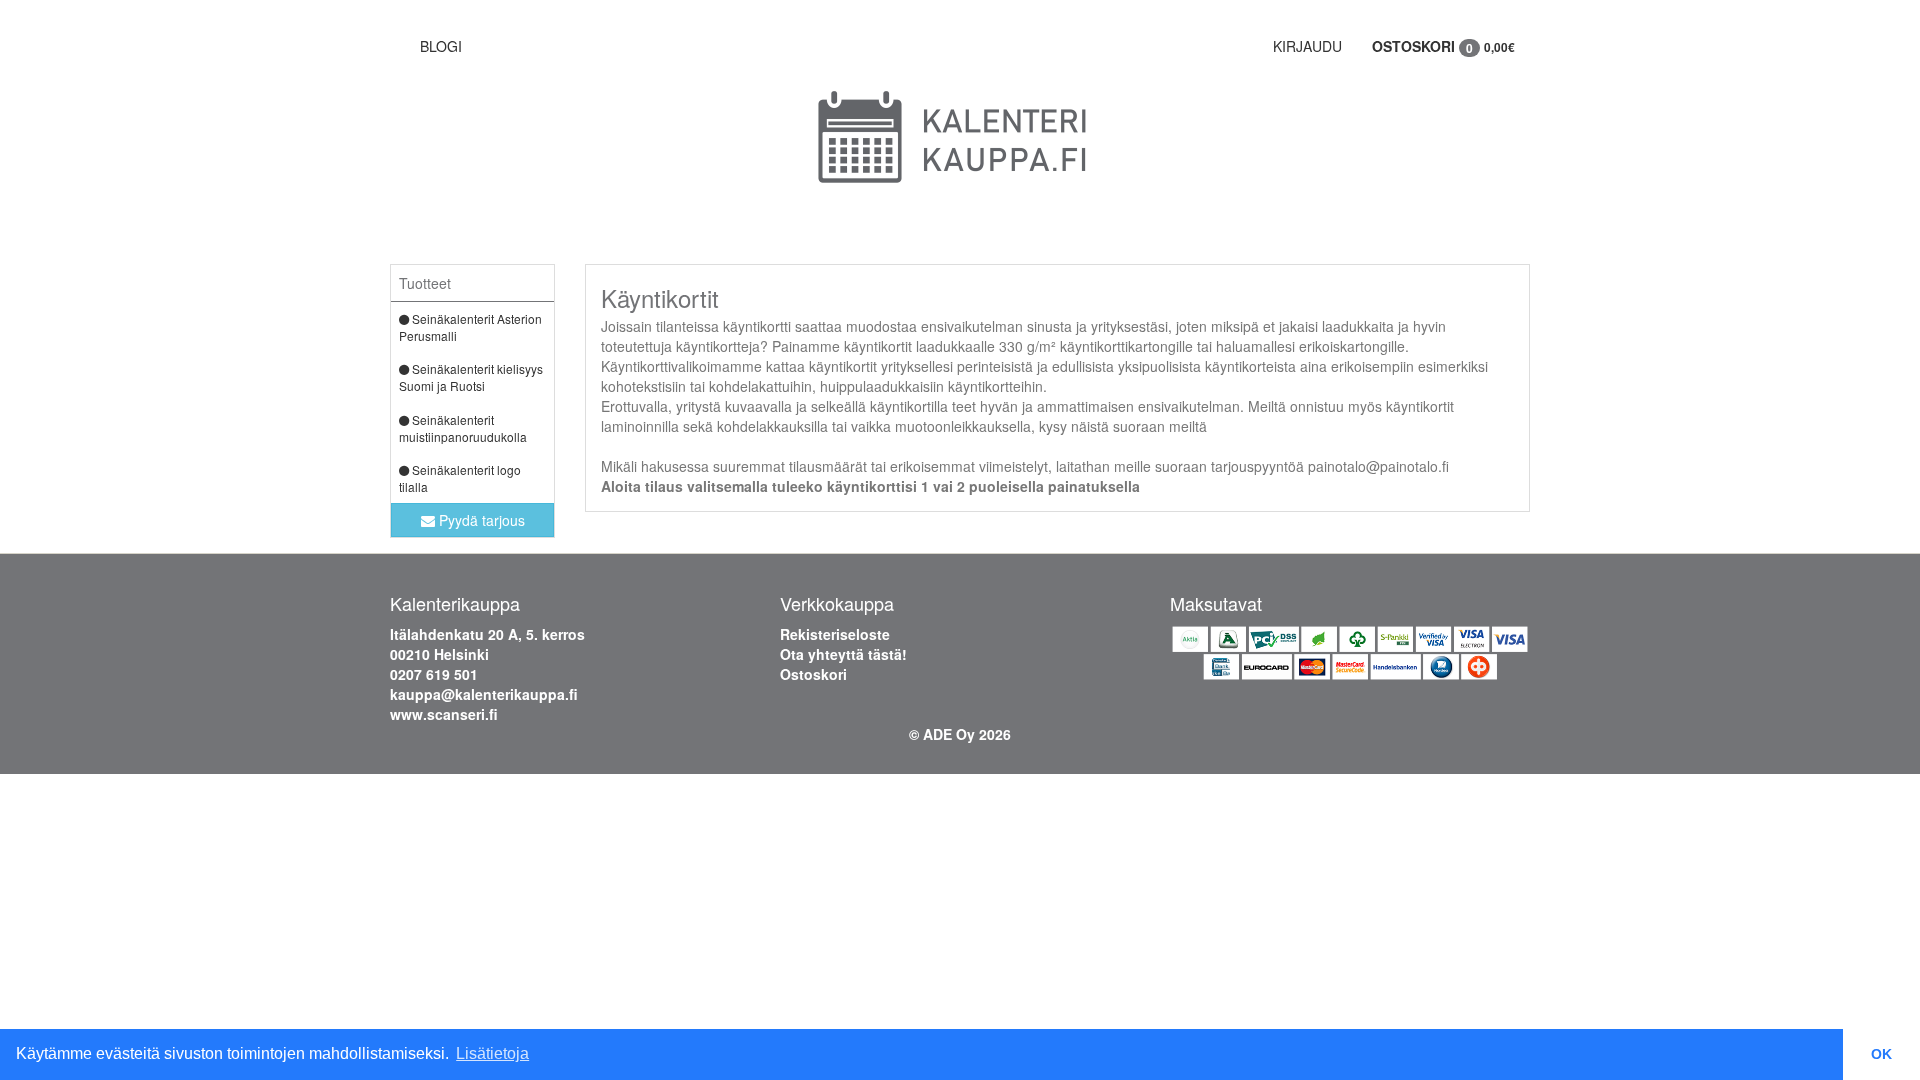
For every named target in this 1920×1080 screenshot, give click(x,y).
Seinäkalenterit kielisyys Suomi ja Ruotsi (471, 377)
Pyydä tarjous (480, 520)
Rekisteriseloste (835, 634)
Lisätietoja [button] (492, 1053)
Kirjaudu (1307, 46)
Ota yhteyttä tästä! (843, 654)
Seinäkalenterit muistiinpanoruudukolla (463, 428)
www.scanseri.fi (444, 714)
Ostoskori (1443, 46)
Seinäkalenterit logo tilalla (460, 478)
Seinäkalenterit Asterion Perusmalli (470, 327)
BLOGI (441, 46)
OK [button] (1881, 1054)
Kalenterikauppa (455, 603)
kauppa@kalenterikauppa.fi (484, 694)
